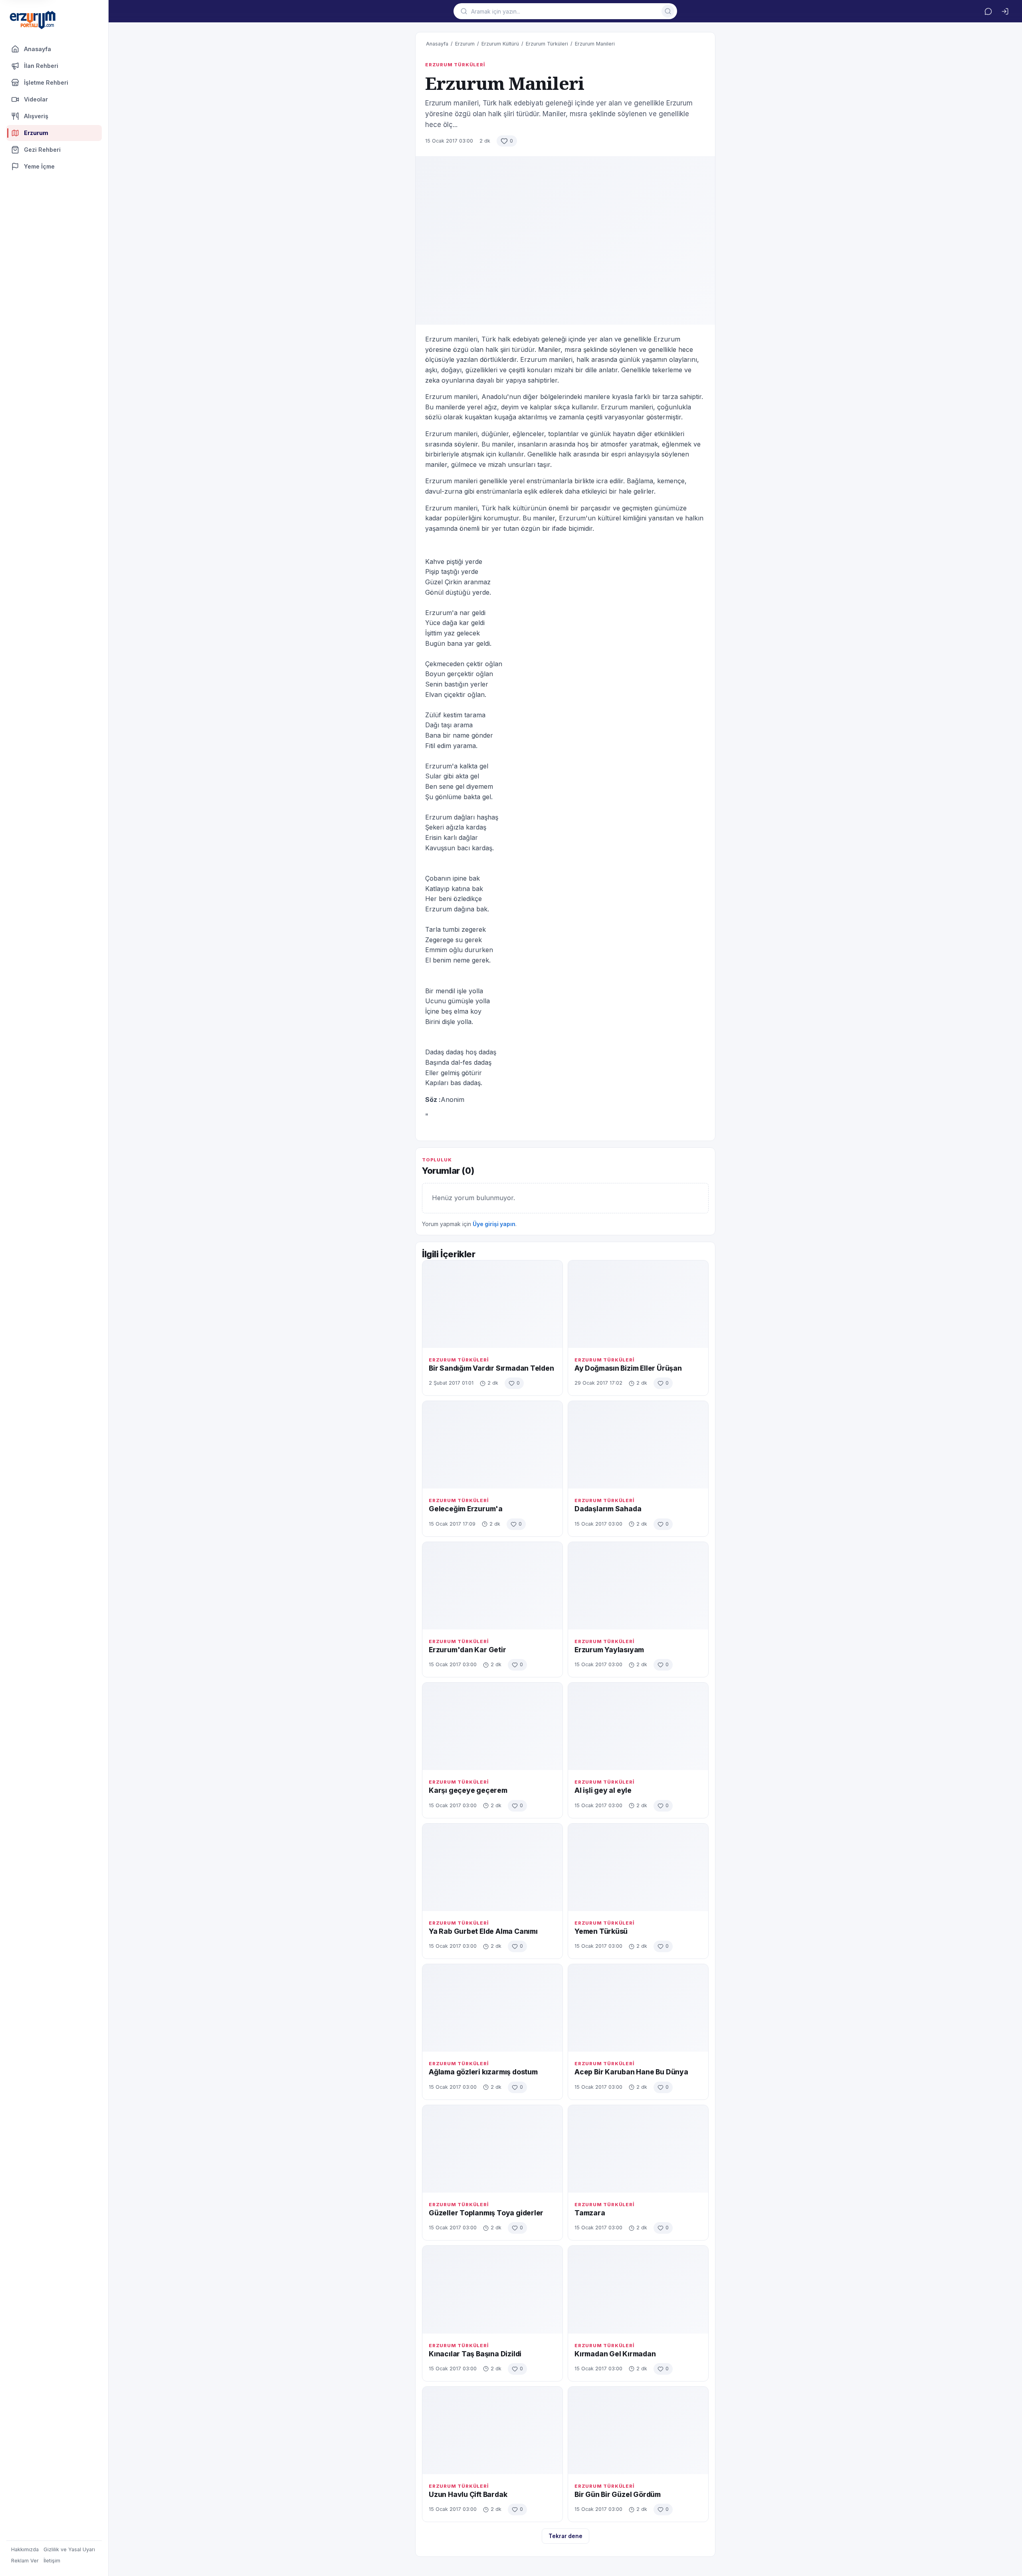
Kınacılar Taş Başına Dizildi (475, 2354)
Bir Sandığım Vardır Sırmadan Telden (491, 1368)
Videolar (36, 99)
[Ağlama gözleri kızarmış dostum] (492, 2008)
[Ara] (668, 11)
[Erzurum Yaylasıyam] (638, 1586)
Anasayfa (38, 49)
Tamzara (590, 2213)
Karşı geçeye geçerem (468, 1790)
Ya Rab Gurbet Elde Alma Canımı (483, 1931)
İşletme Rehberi (46, 82)
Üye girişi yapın (494, 1224)
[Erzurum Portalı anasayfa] (33, 21)
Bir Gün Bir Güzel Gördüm (618, 2494)
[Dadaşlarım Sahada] (638, 1445)
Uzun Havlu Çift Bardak (468, 2494)
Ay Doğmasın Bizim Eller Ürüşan (628, 1368)
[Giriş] (1005, 11)
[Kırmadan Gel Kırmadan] (638, 2289)
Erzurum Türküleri (547, 44)
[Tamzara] (638, 2149)
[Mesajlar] (988, 11)
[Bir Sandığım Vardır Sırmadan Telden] (492, 1304)
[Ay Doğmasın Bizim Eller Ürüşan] (638, 1304)
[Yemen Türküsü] (638, 1867)
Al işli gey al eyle (603, 1790)
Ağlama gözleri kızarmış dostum (483, 2072)
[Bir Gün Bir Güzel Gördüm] (638, 2430)
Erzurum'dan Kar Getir (467, 1650)
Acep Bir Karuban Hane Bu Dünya (631, 2072)
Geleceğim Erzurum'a (466, 1509)
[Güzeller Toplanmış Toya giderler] (492, 2149)
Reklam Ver (25, 2561)
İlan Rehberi (41, 66)
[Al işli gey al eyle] (638, 1726)
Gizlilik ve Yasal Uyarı (69, 2549)
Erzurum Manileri (595, 44)
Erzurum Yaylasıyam (609, 1650)
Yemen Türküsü (601, 1931)
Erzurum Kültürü (500, 44)
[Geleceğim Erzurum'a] (492, 1445)
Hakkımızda (25, 2549)
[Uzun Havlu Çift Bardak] (492, 2430)
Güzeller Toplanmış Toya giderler (486, 2213)
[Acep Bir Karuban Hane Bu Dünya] (638, 2008)
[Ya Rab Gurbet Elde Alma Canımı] (492, 1867)
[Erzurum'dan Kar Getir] (492, 1586)
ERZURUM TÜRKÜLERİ (455, 65)
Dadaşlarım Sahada (608, 1509)
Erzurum (465, 44)
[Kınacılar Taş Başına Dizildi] (492, 2289)
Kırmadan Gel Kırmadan (615, 2354)
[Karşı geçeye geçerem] (492, 1726)
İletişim (52, 2561)
